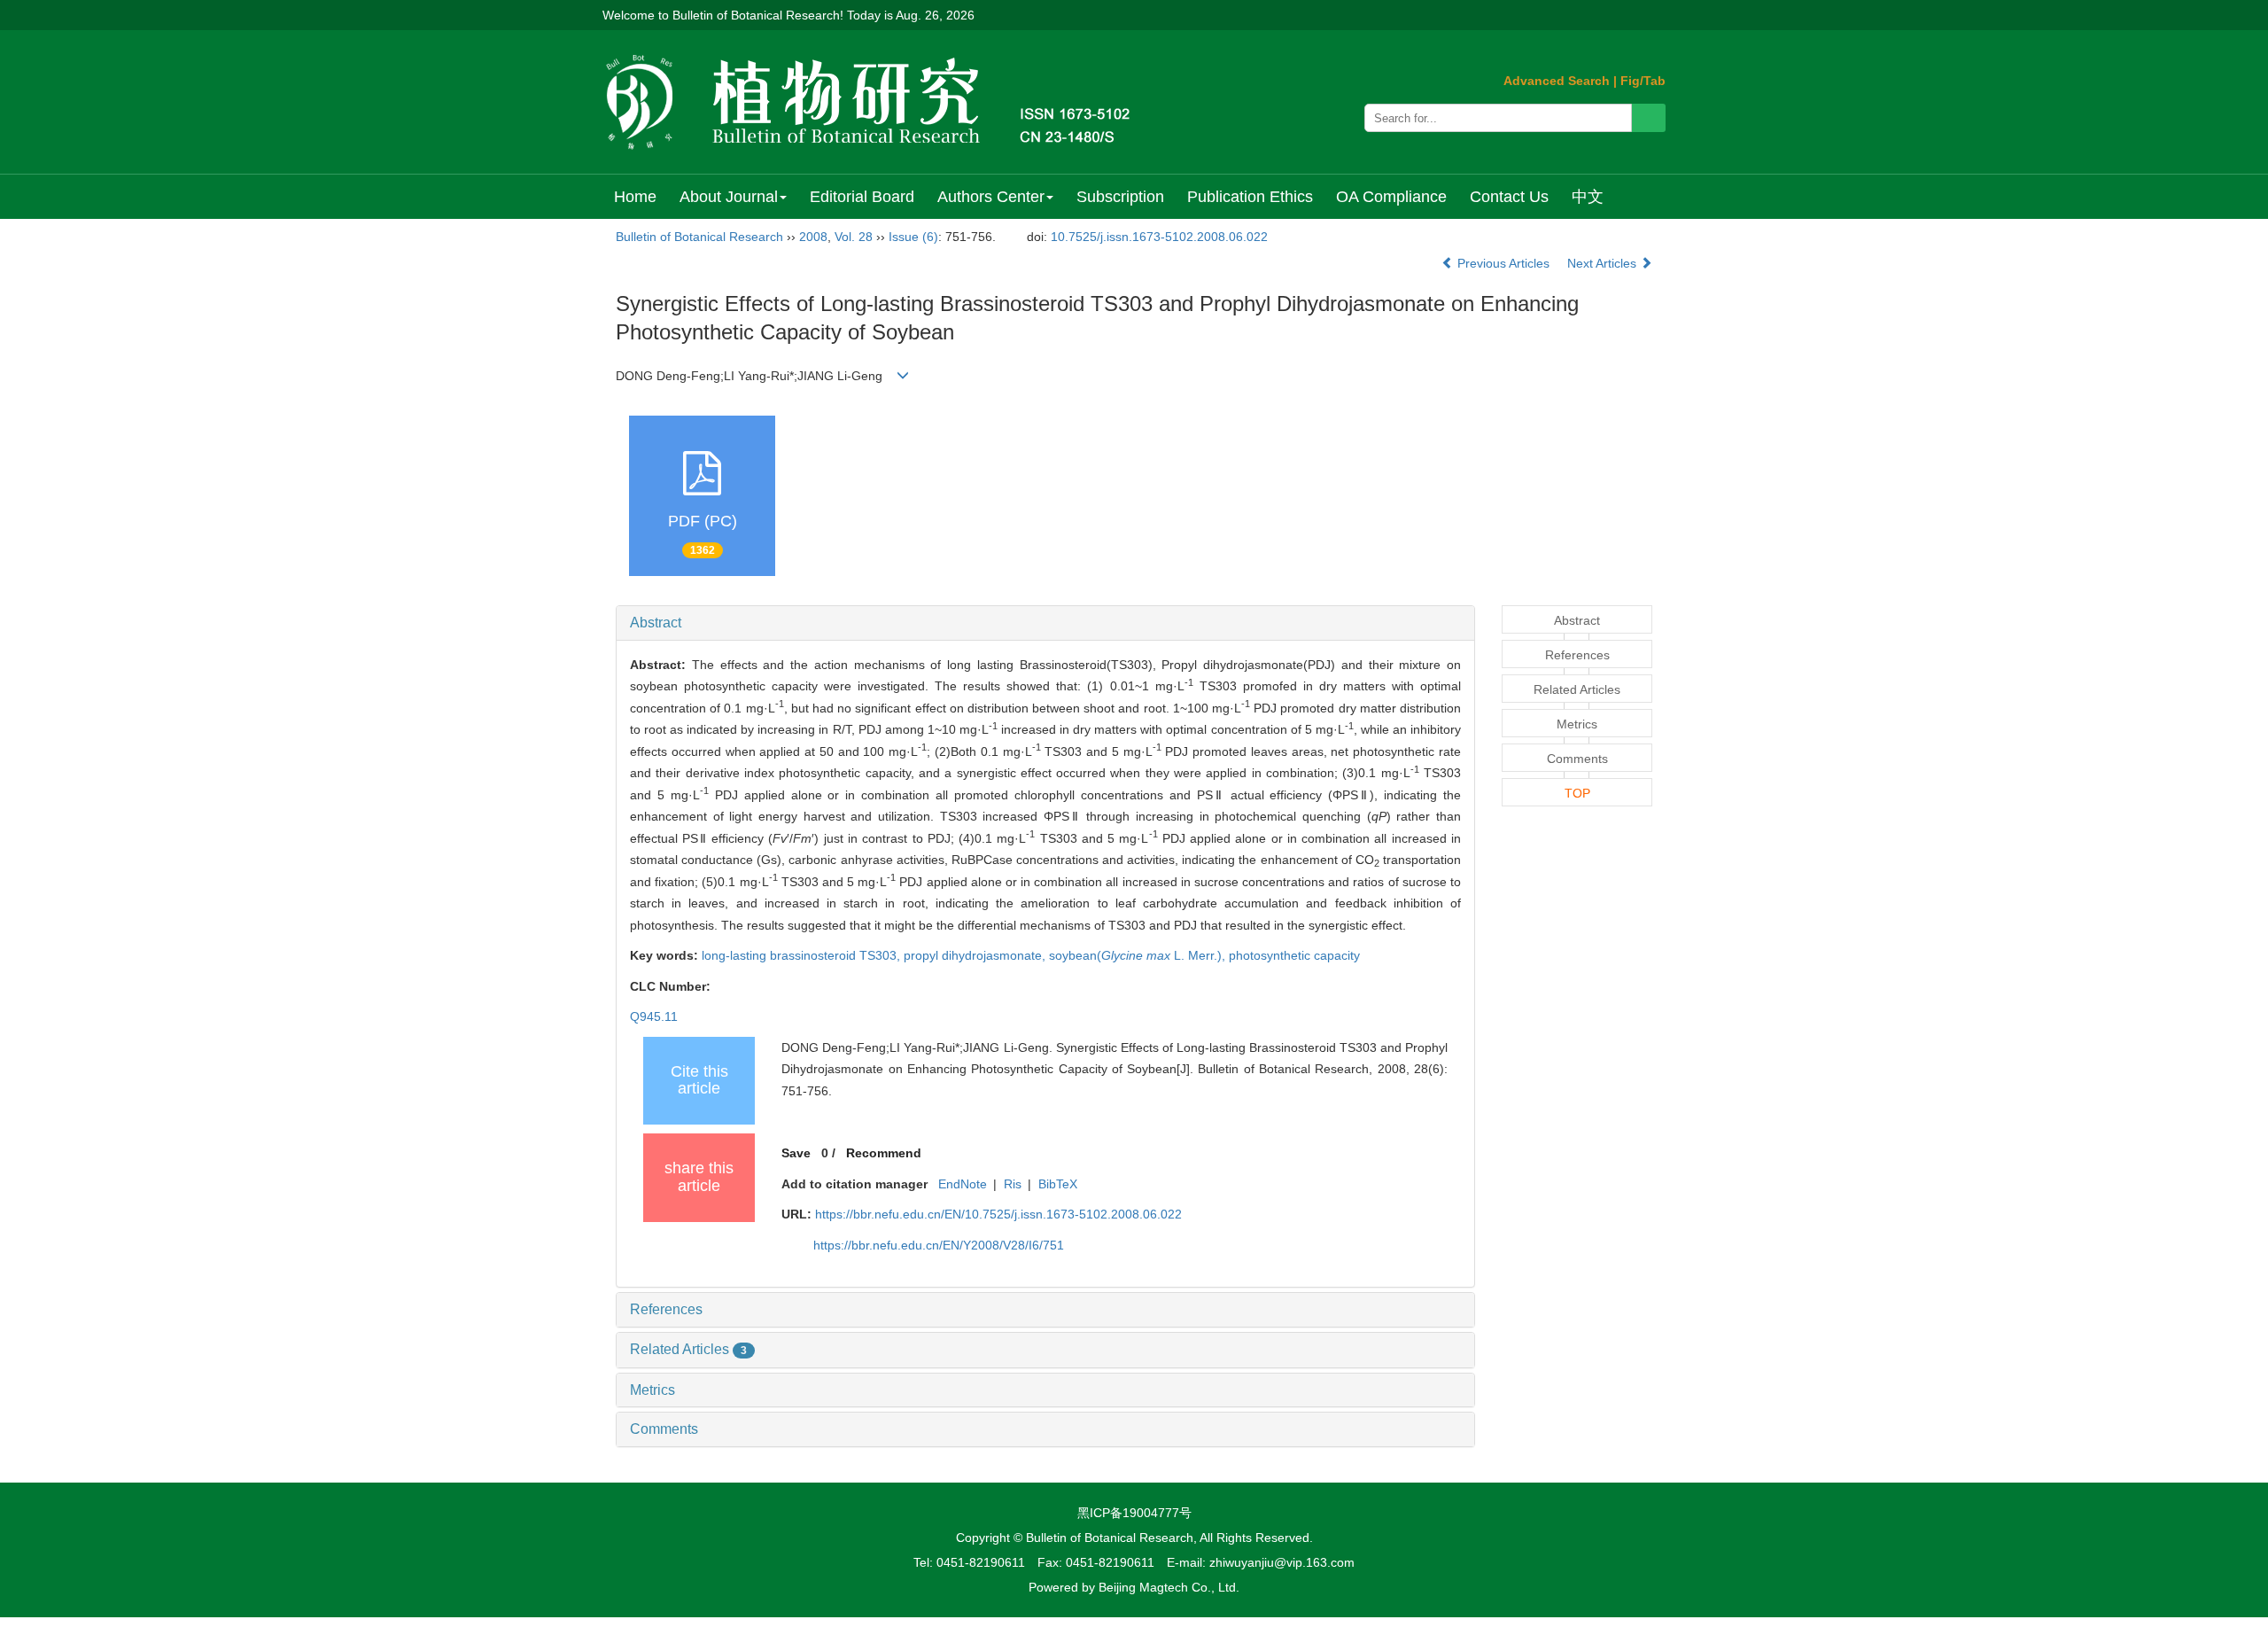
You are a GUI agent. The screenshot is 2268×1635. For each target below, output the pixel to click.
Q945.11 (654, 1016)
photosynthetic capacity (1294, 955)
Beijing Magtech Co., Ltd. (1169, 1587)
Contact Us (1509, 197)
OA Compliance (1391, 197)
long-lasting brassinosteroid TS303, (803, 955)
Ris (1013, 1184)
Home (635, 197)
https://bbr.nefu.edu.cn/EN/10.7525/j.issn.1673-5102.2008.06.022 (998, 1214)
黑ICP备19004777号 (1134, 1513)
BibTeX (1058, 1184)
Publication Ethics (1250, 197)
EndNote (963, 1184)
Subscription (1120, 197)
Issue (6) (913, 237)
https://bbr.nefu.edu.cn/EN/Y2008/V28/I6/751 (939, 1245)
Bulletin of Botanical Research (699, 237)
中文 (1588, 197)
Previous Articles (1503, 263)
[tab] (1045, 623)
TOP (1577, 793)
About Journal (729, 197)
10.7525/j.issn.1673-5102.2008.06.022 (1159, 237)
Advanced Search (1557, 81)
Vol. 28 (854, 237)
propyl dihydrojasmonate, (976, 955)
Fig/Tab (1643, 81)
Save (796, 1153)
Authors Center (991, 197)
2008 (813, 237)
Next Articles (1604, 263)
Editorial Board (862, 197)
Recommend (884, 1153)
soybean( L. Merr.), (1139, 955)
